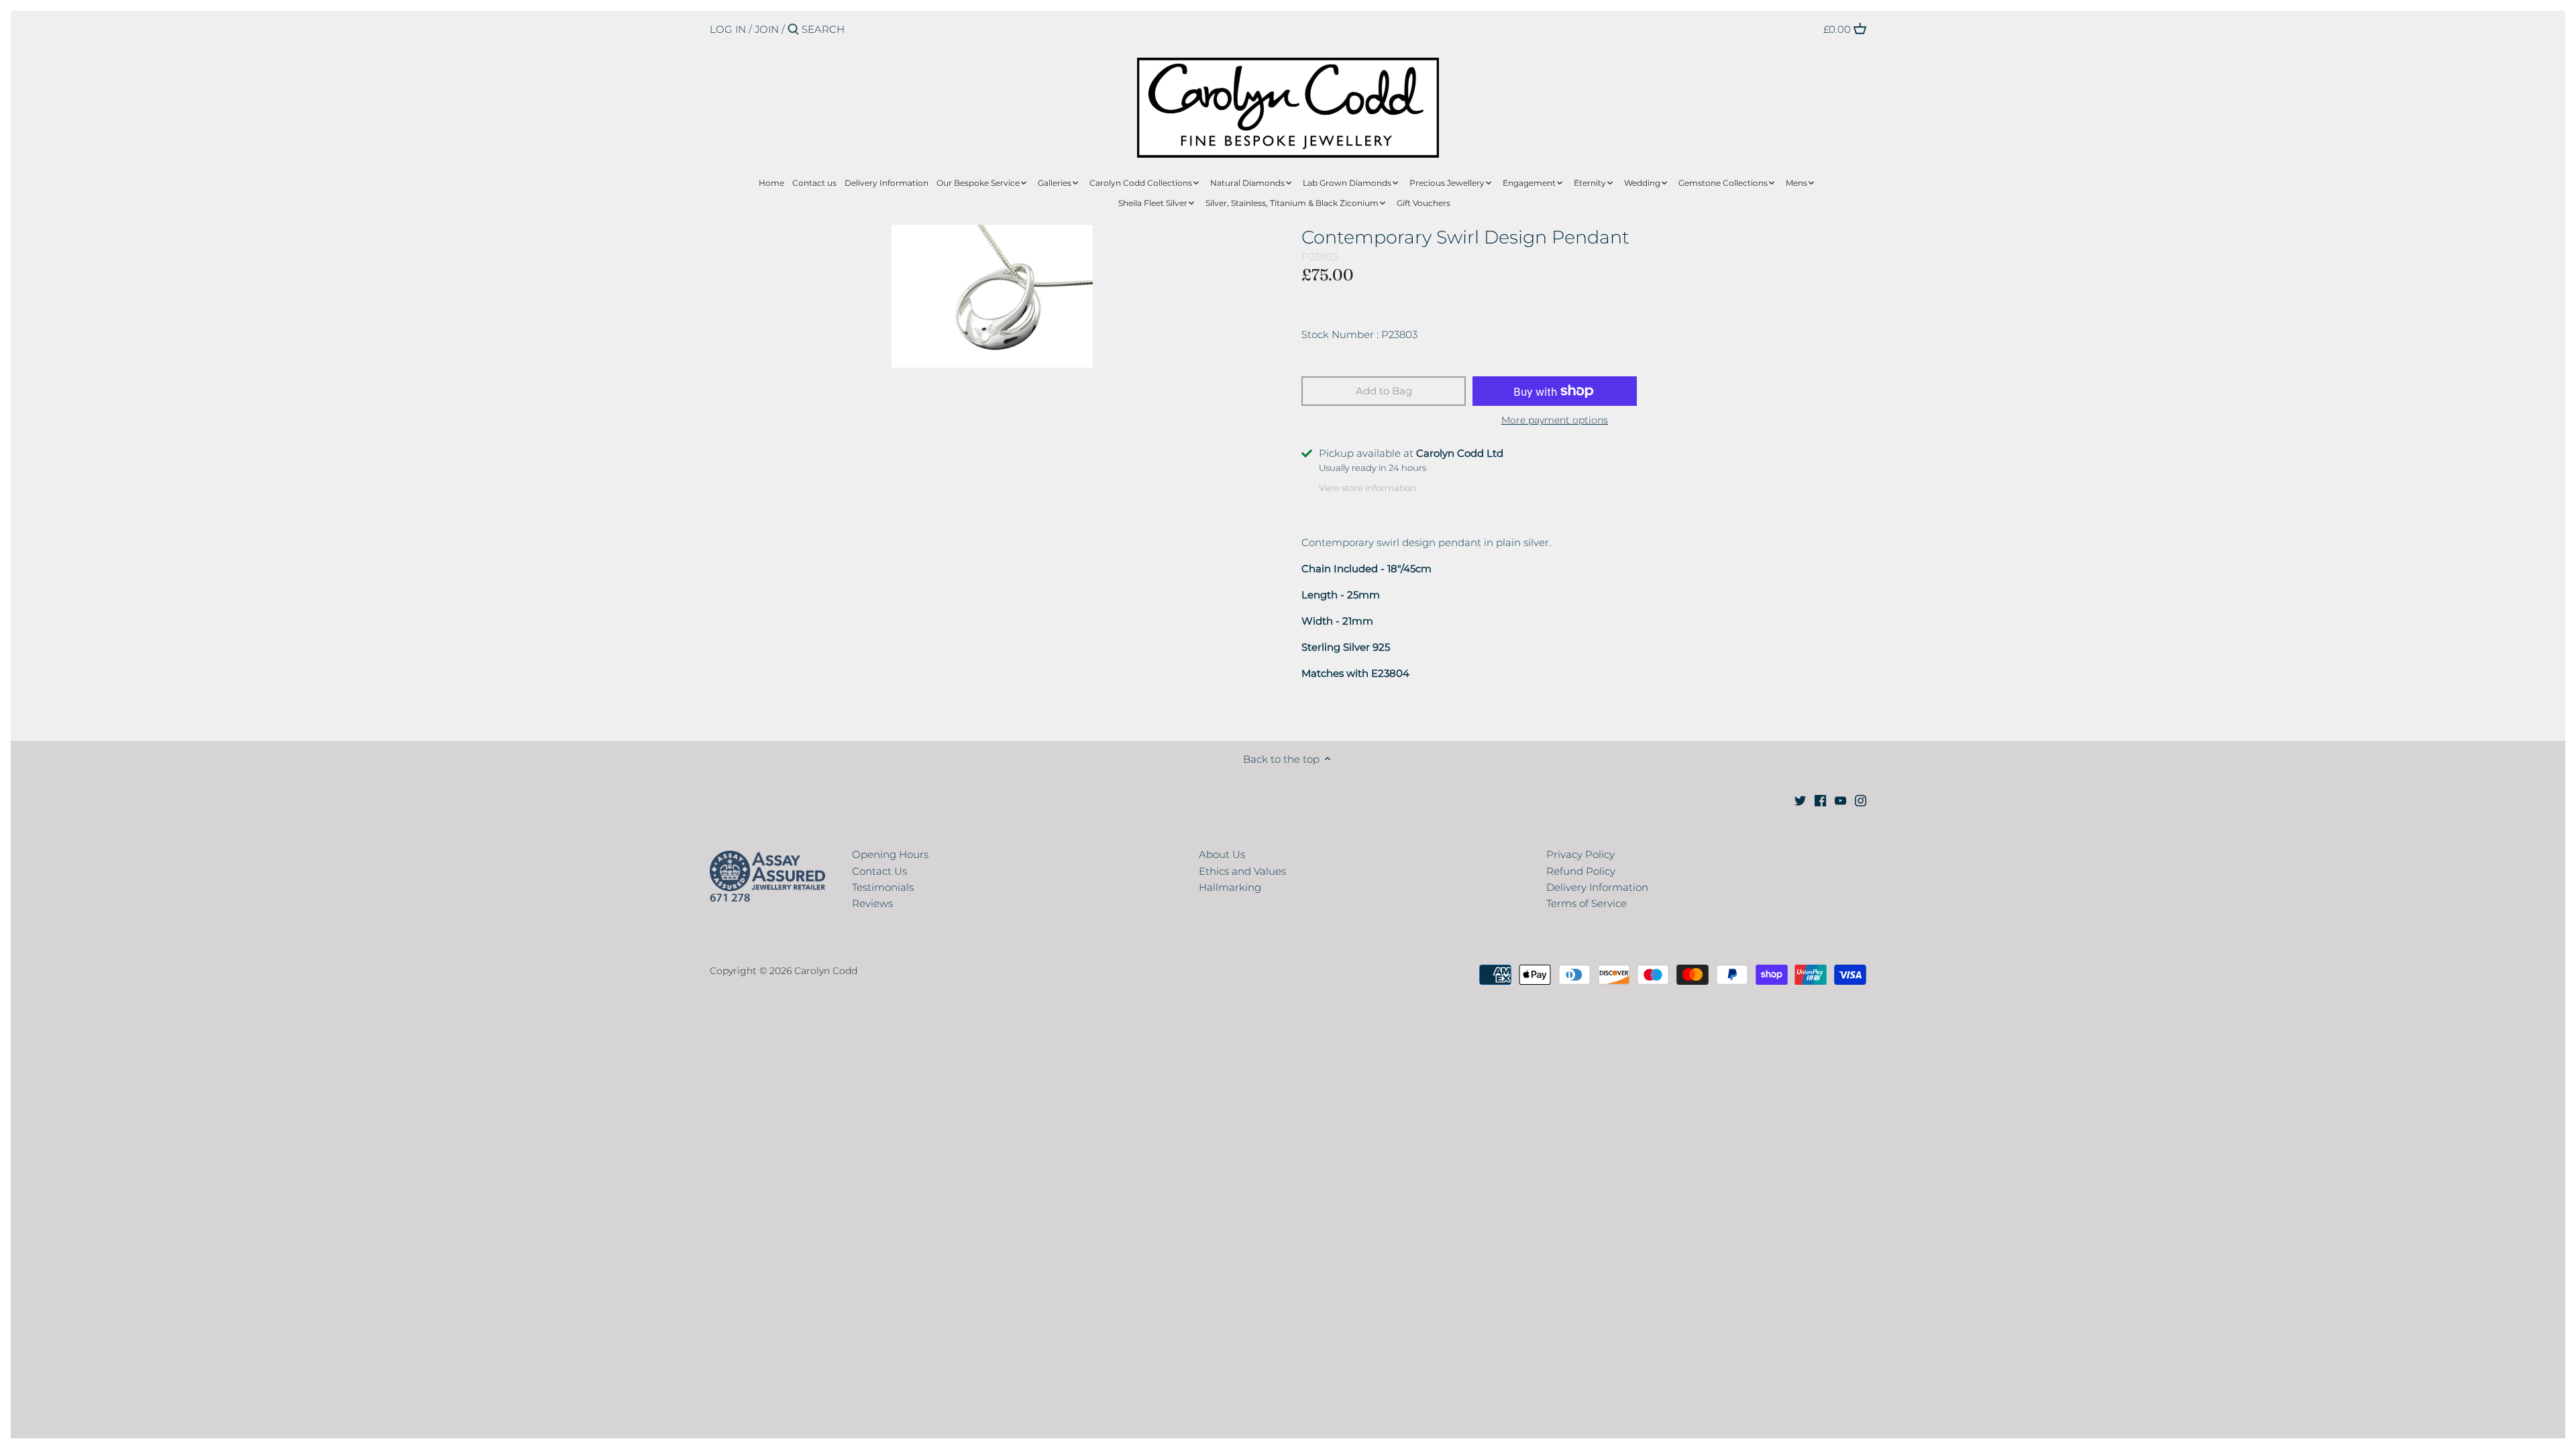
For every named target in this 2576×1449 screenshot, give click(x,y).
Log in (728, 29)
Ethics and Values (1242, 871)
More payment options (1555, 420)
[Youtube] (1840, 799)
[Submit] (793, 30)
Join (767, 29)
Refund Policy (1581, 871)
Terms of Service (1587, 903)
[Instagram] (1861, 799)
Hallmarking (1230, 887)
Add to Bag (1384, 391)
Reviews (872, 903)
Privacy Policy (1580, 854)
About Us (1222, 854)
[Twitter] (1800, 799)
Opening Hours (890, 854)
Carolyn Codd (826, 971)
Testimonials (883, 887)
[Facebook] (1820, 799)
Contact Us (879, 871)
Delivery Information (1597, 887)
